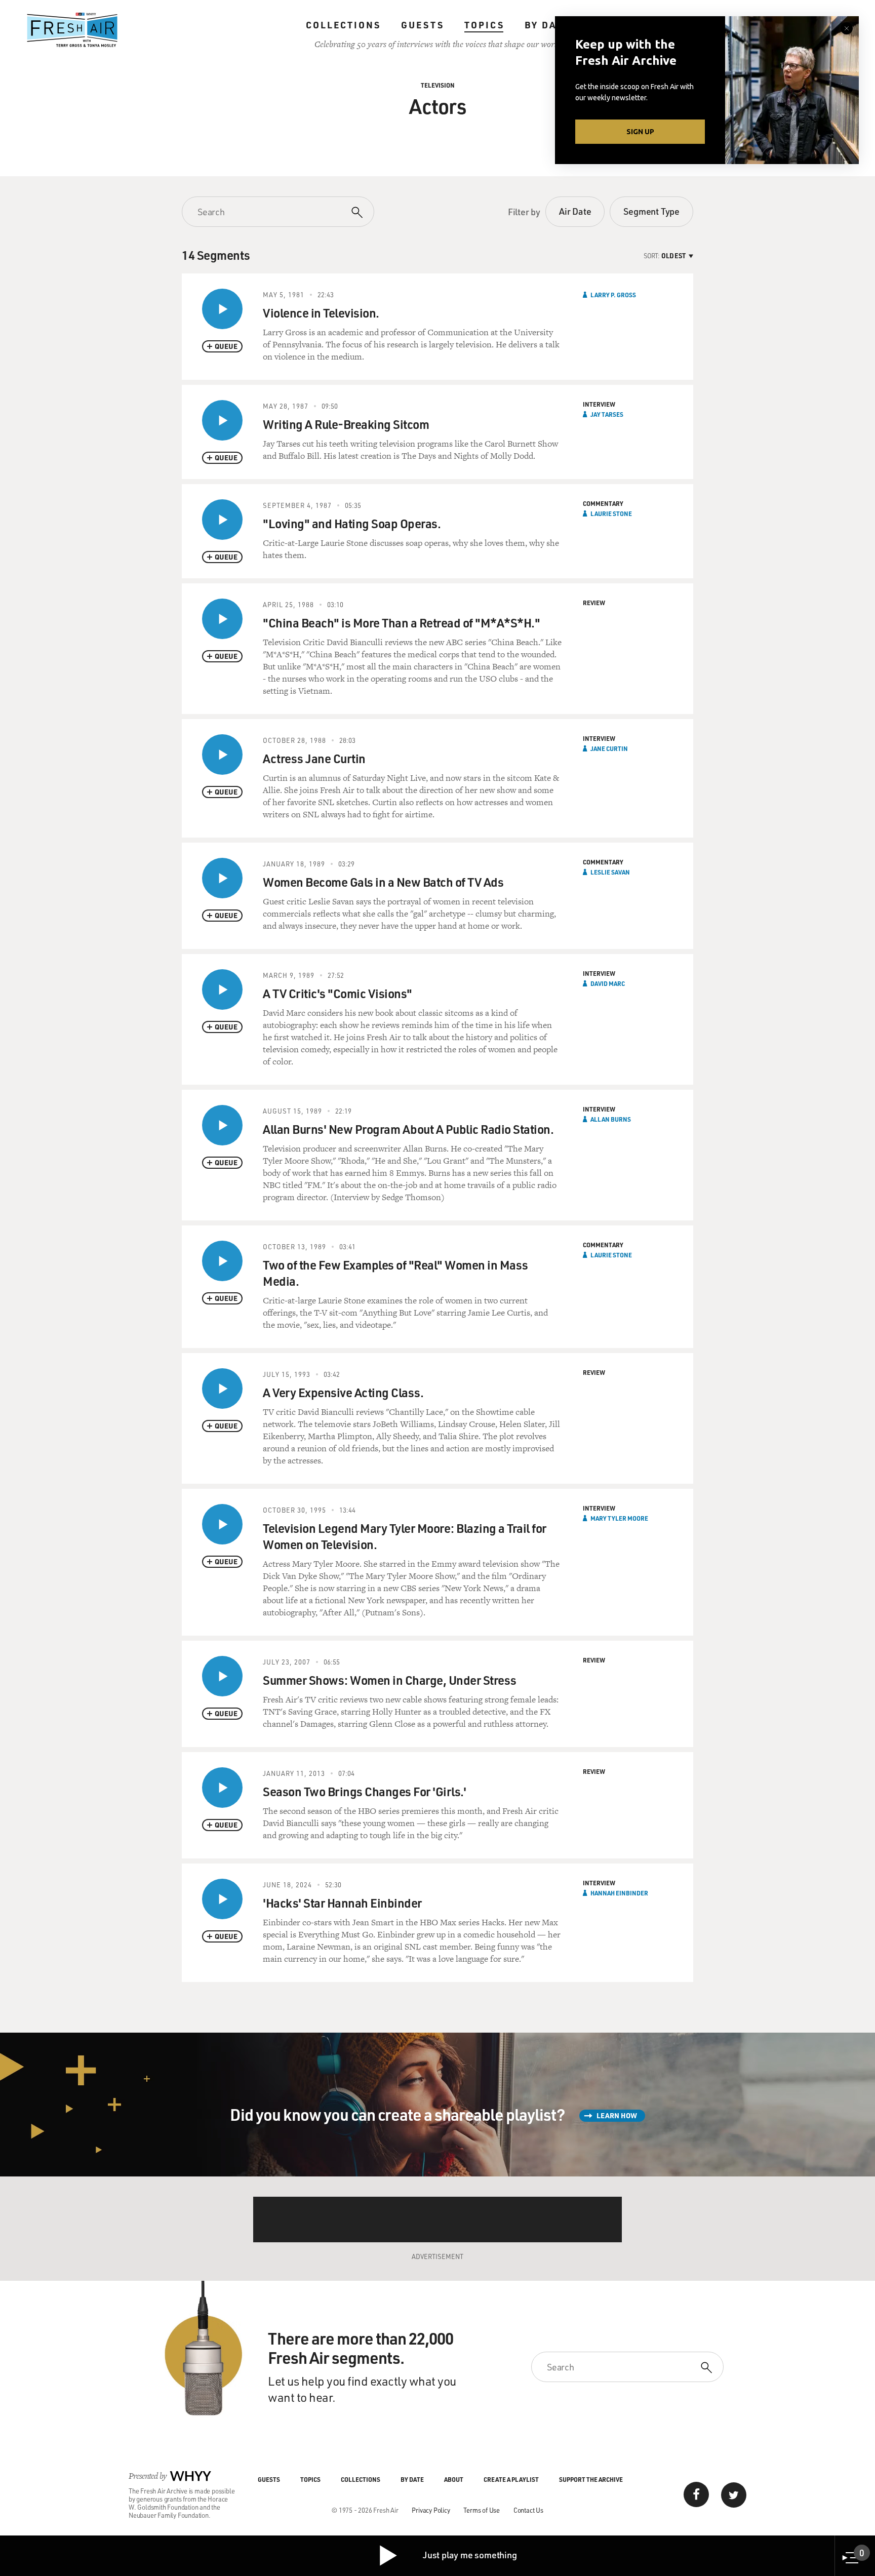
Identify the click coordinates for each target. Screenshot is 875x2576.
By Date (547, 25)
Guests (423, 25)
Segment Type (651, 211)
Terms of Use (482, 2510)
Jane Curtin (609, 748)
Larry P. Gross (613, 295)
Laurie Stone (611, 513)
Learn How (617, 2115)
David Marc (608, 983)
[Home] (72, 30)
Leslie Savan (610, 872)
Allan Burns (611, 1119)
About (454, 2479)
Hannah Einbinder (619, 1893)
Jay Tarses (607, 414)
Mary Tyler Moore (619, 1518)
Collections (343, 25)
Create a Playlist (511, 2479)
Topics (484, 25)
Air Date (575, 211)
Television (438, 85)
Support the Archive (591, 2479)
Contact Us (528, 2510)
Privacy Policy (431, 2510)
